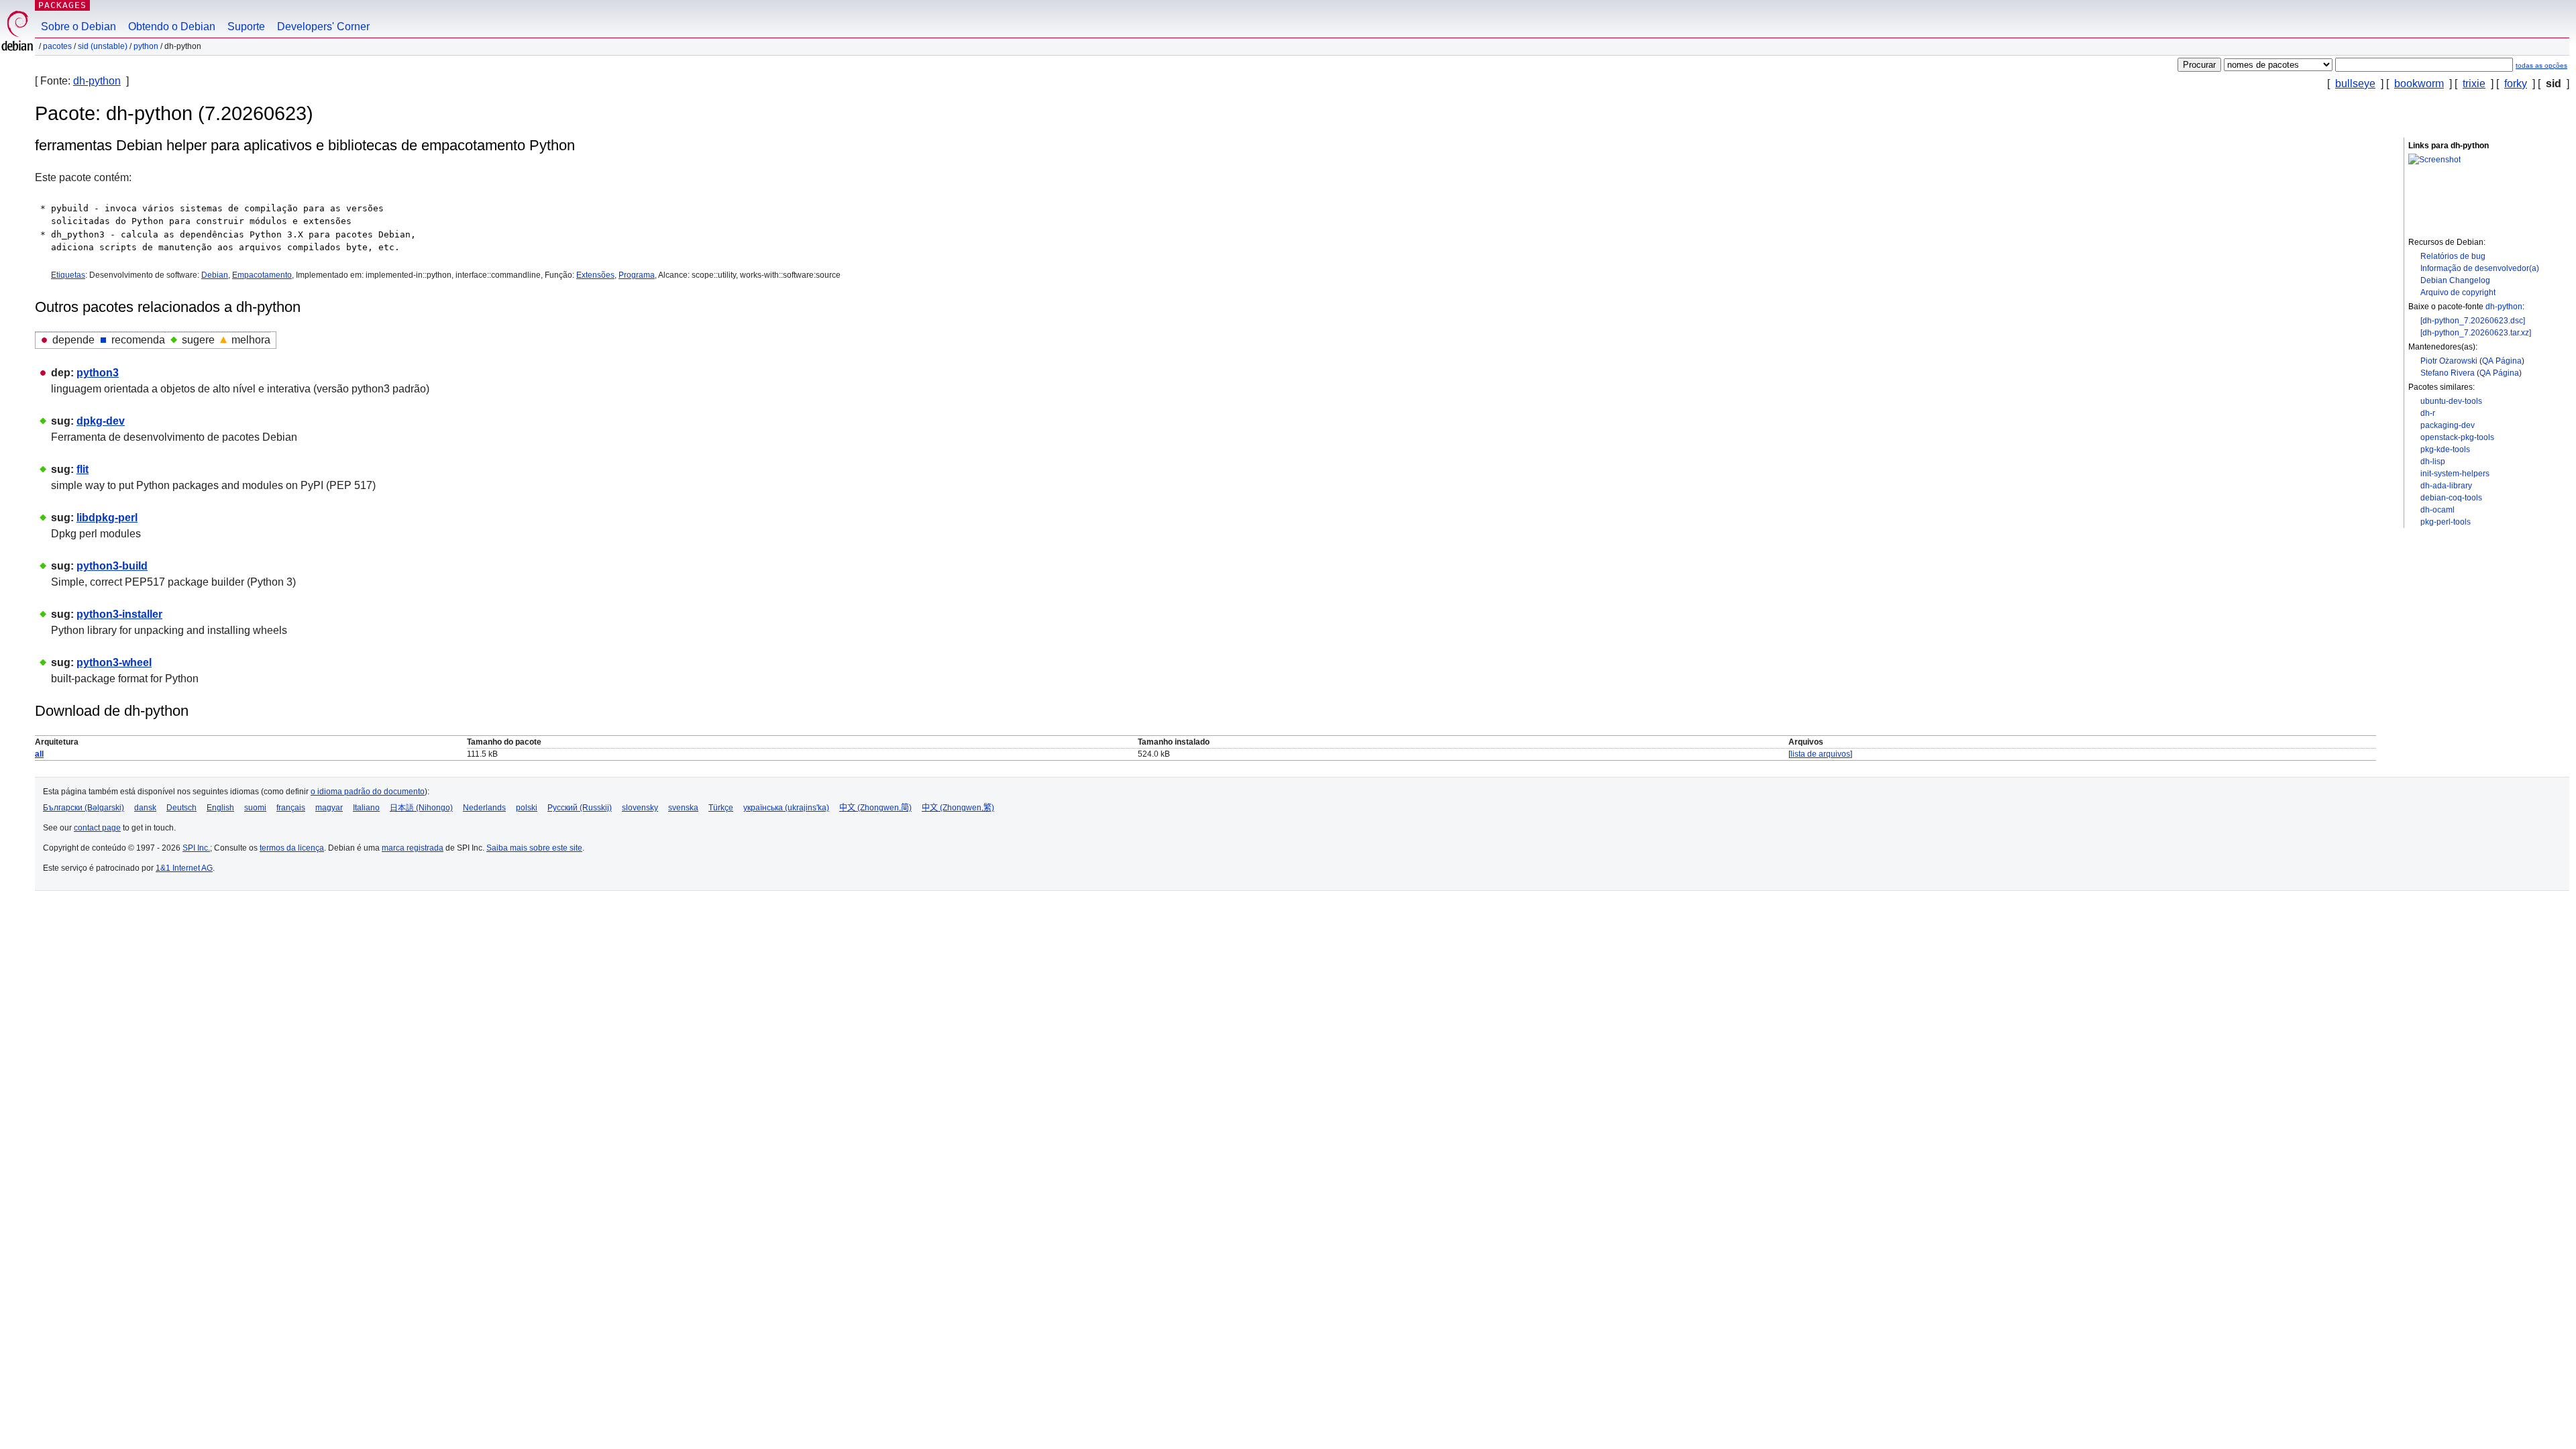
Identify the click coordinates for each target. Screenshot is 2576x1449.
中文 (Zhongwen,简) (875, 808)
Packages (62, 5)
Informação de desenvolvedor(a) (2480, 268)
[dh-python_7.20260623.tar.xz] (2476, 333)
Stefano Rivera (2448, 373)
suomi (255, 808)
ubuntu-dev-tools (2451, 401)
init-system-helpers (2455, 474)
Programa (637, 275)
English (220, 808)
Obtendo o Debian (172, 26)
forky (2516, 84)
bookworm (2419, 84)
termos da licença (292, 848)
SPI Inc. (196, 848)
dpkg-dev (101, 421)
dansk (145, 808)
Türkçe (721, 808)
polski (527, 808)
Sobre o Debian (78, 26)
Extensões (595, 275)
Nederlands (484, 808)
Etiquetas (68, 275)
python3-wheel (114, 662)
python (146, 46)
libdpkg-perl (107, 518)
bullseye (2355, 84)
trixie (2474, 84)
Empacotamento (262, 275)
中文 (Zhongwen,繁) (958, 808)
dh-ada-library (2446, 486)
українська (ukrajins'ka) (786, 808)
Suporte (246, 26)
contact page (97, 828)
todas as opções (2541, 65)
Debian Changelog (2455, 280)
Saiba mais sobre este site (534, 848)
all (39, 754)
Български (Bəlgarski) (84, 808)
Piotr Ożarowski (2449, 361)
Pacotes (57, 46)
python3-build (112, 566)
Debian (215, 275)
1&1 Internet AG (184, 868)
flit (83, 469)
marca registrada (413, 848)
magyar (329, 808)
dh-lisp (2433, 462)
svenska (683, 808)
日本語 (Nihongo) (421, 808)
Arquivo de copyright (2458, 292)
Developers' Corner (323, 26)
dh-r (2428, 413)
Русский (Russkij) (580, 808)
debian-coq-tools (2451, 498)
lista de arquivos (1820, 754)
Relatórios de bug (2453, 256)
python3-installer (119, 614)
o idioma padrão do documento (368, 792)
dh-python (97, 81)
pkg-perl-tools (2446, 522)
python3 (98, 373)
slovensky (640, 808)
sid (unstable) (103, 46)
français (291, 808)
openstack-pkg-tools (2457, 437)
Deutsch (181, 808)
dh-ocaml (2437, 510)
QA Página (2502, 361)
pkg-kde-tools (2445, 449)
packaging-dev (2448, 425)
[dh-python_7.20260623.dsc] (2473, 321)
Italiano (366, 808)
